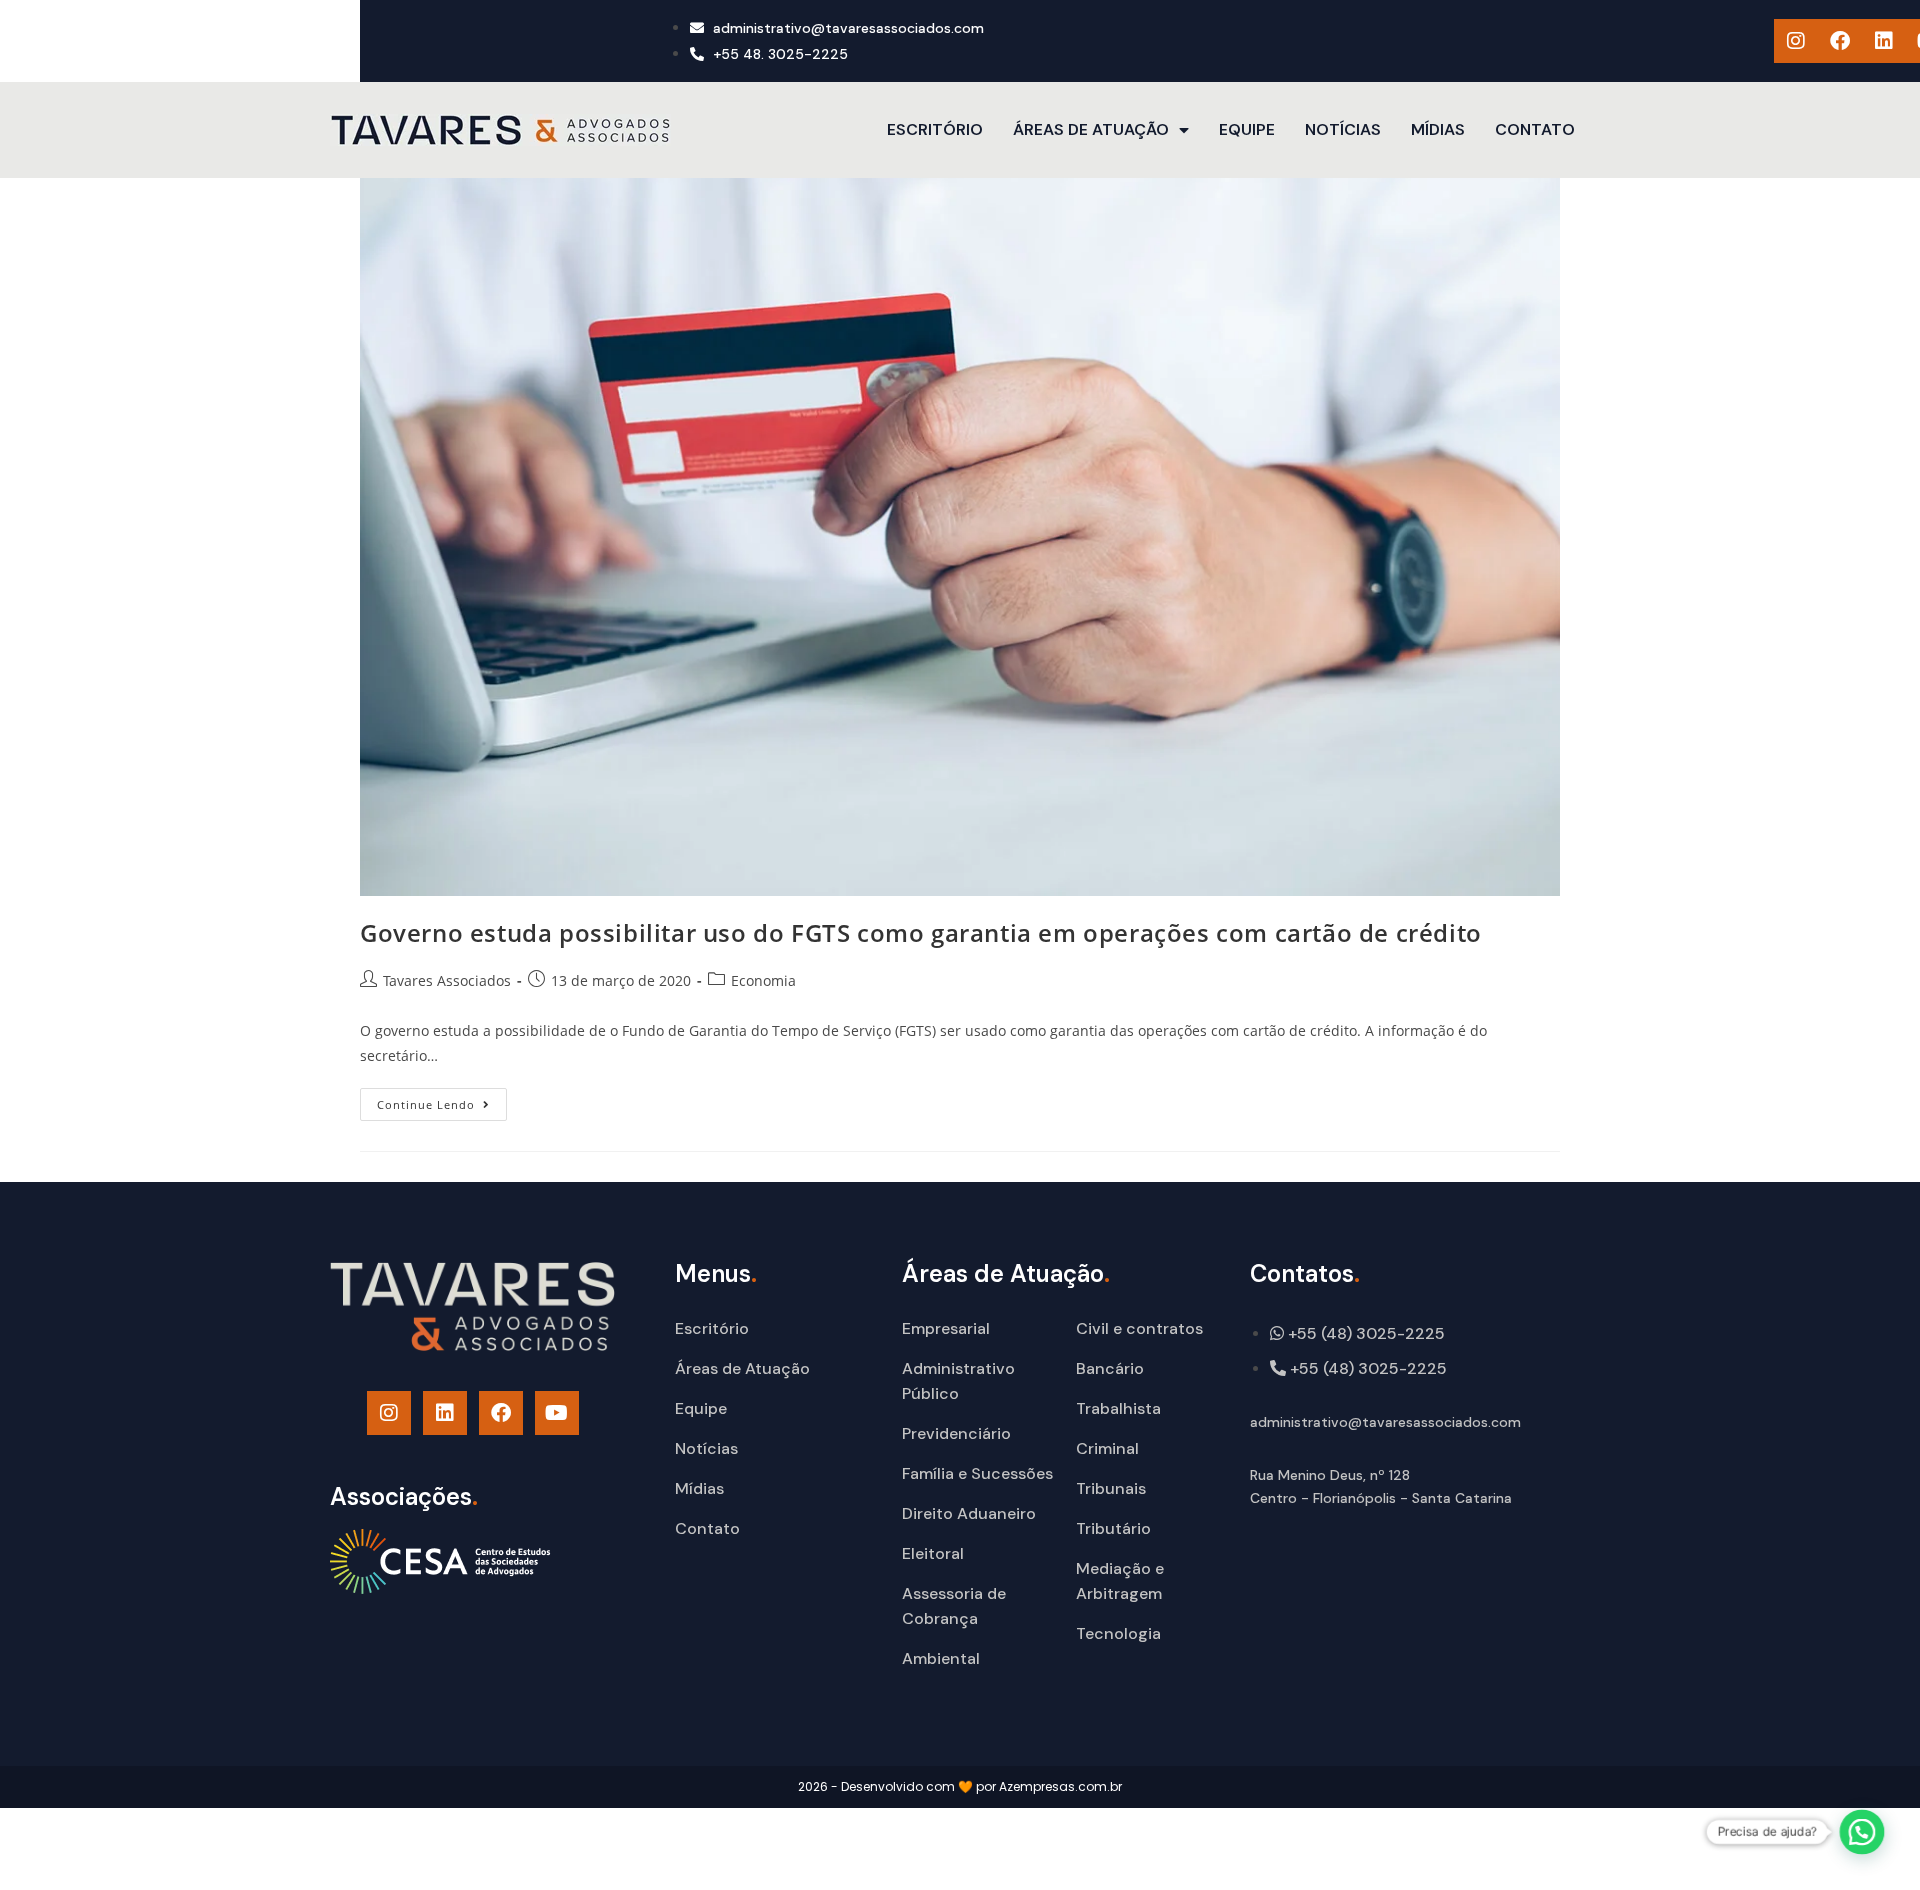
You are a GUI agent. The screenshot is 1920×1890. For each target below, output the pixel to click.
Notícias (1343, 129)
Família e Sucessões (977, 1473)
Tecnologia (1118, 1633)
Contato (1535, 129)
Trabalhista (1118, 1408)
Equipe (1247, 129)
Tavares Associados (447, 980)
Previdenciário (956, 1433)
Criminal (1107, 1448)
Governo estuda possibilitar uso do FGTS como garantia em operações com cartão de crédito (921, 932)
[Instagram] (1796, 41)
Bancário (1110, 1368)
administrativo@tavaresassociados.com (1385, 1422)
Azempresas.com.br (1060, 1786)
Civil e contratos (1139, 1328)
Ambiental (941, 1658)
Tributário (1113, 1528)
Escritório (935, 129)
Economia (763, 980)
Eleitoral (933, 1553)
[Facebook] (1840, 41)
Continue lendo (442, 1100)
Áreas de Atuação (1091, 129)
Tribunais (1111, 1488)
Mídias (1438, 129)
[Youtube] (557, 1413)
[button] (1862, 1832)
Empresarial (946, 1328)
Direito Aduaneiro (969, 1513)
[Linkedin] (1884, 41)
